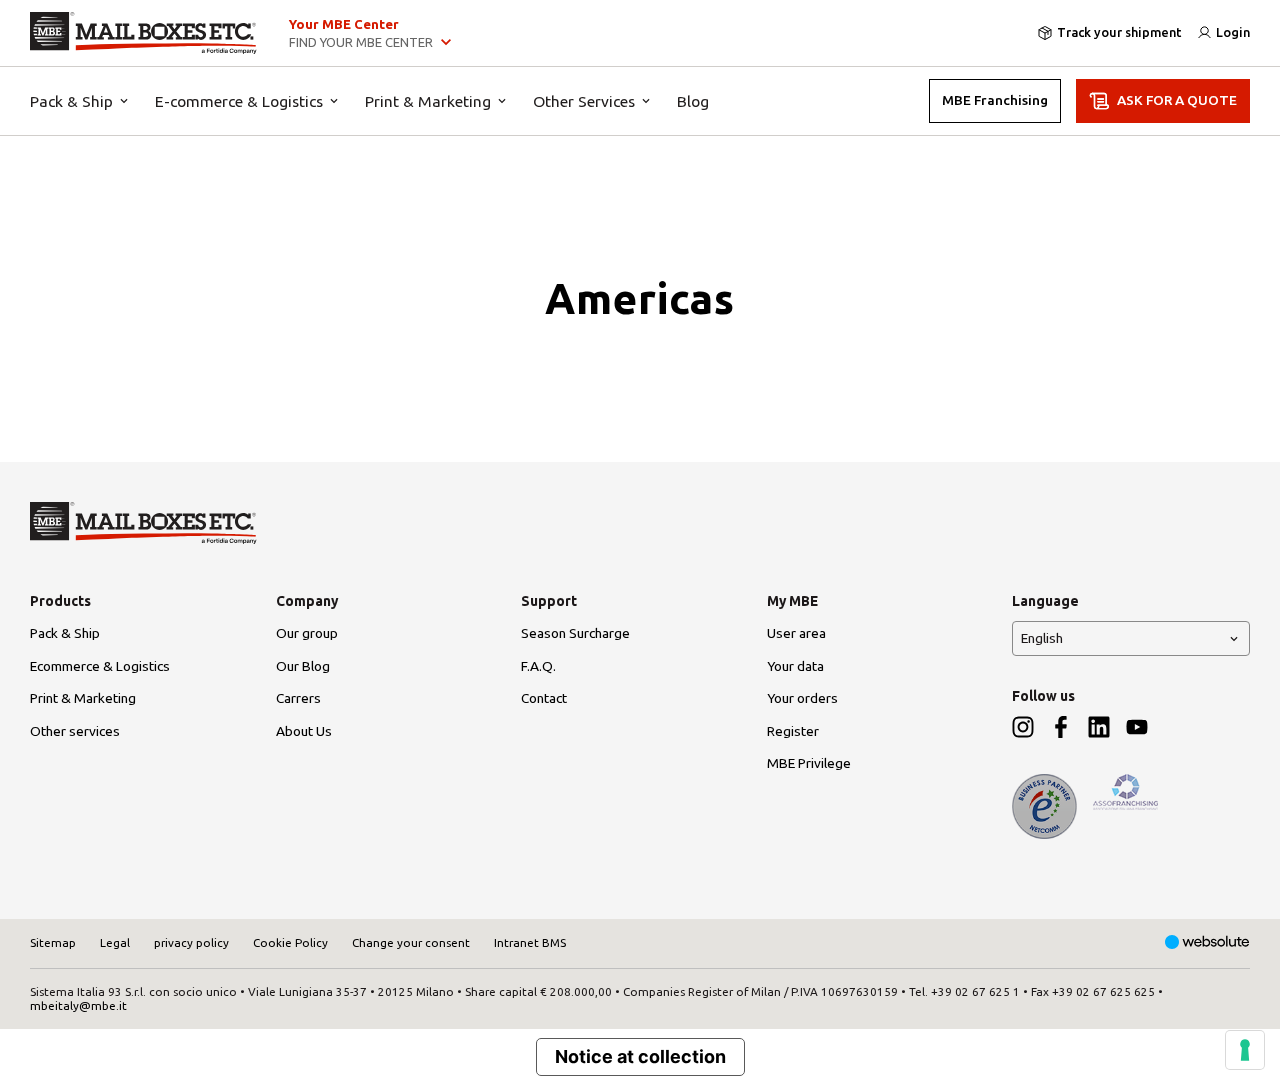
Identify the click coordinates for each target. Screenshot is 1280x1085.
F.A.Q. (538, 666)
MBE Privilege (809, 763)
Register (793, 731)
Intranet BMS (530, 942)
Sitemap (53, 942)
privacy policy (191, 942)
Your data (795, 666)
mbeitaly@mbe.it (78, 1005)
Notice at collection (640, 1056)
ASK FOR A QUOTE (1177, 100)
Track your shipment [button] (1119, 32)
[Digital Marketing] (1207, 943)
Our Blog (303, 666)
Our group (307, 633)
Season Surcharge (575, 633)
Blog (693, 101)
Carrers (298, 698)
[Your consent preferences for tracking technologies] (1245, 1050)
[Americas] (143, 33)
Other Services (584, 101)
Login (1233, 32)
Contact (544, 698)
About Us (304, 731)
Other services (75, 731)
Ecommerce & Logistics (100, 666)
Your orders (802, 698)
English (1042, 638)
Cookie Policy (290, 942)
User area (796, 633)
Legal (115, 942)
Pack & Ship (71, 101)
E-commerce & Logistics (239, 101)
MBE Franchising (995, 100)
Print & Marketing (428, 101)
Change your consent (411, 942)
